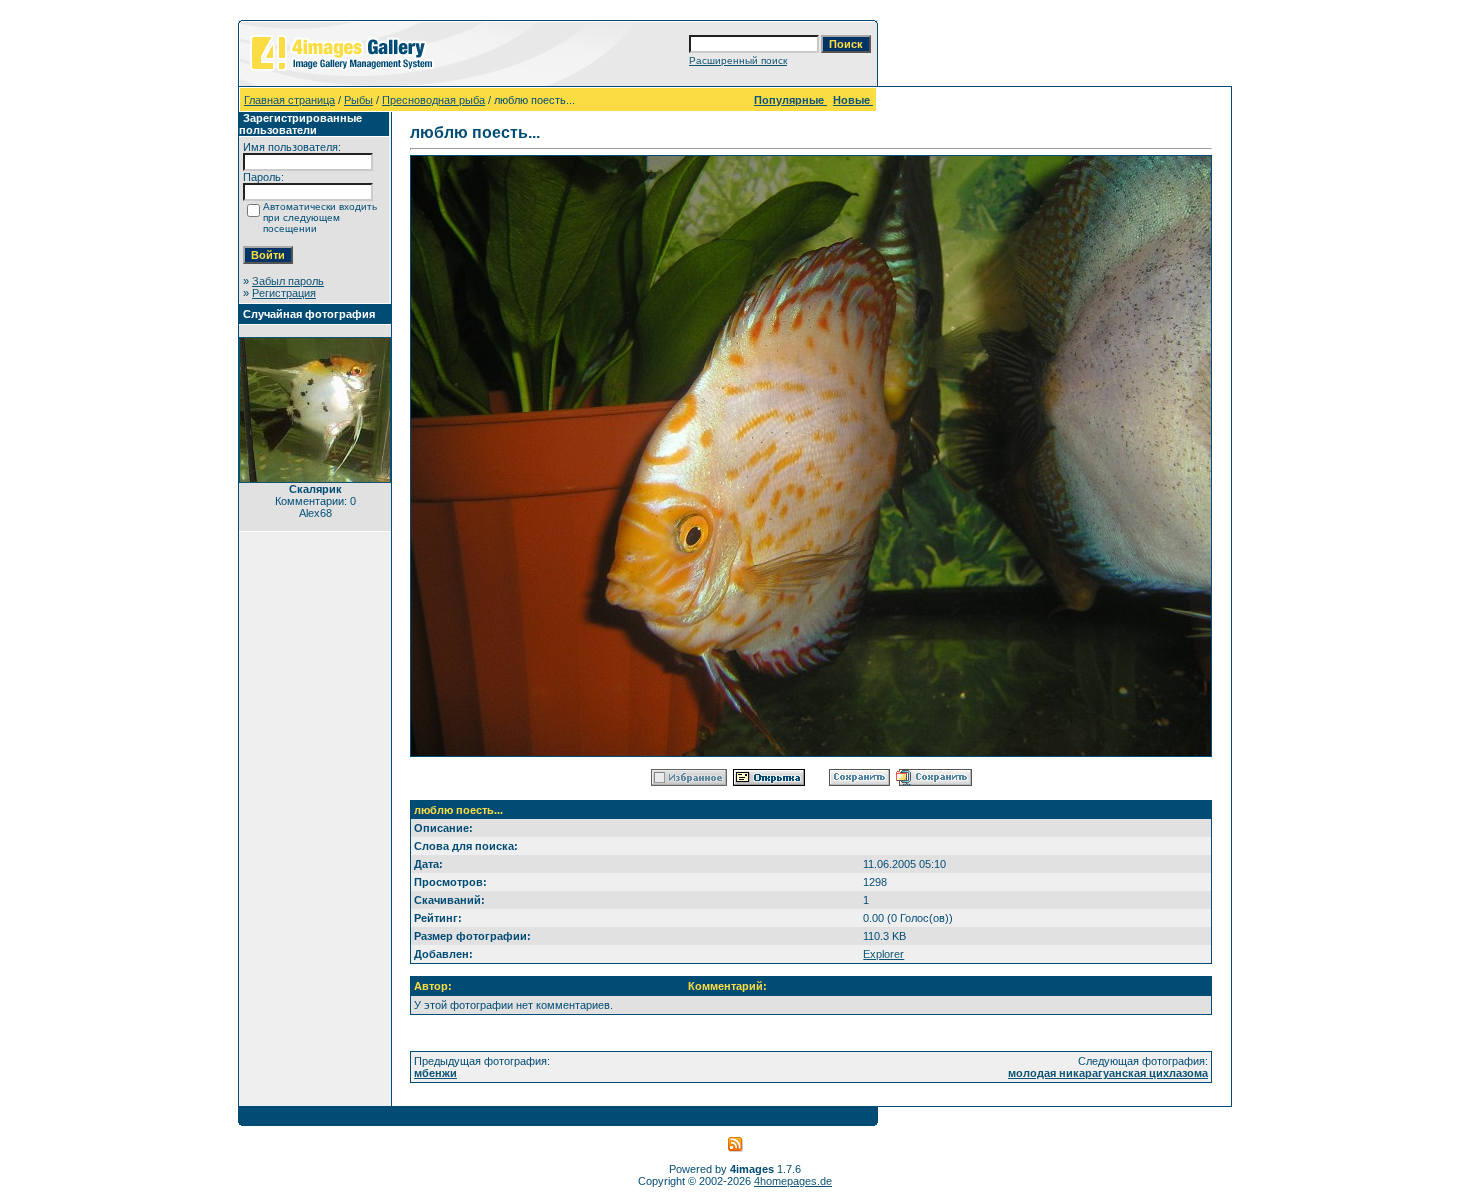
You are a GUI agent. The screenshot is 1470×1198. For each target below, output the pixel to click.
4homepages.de (793, 1181)
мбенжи (435, 1073)
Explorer (883, 954)
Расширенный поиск (738, 60)
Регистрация (284, 293)
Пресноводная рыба (433, 100)
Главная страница (289, 100)
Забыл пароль (288, 281)
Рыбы (358, 100)
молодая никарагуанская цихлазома (1108, 1073)
